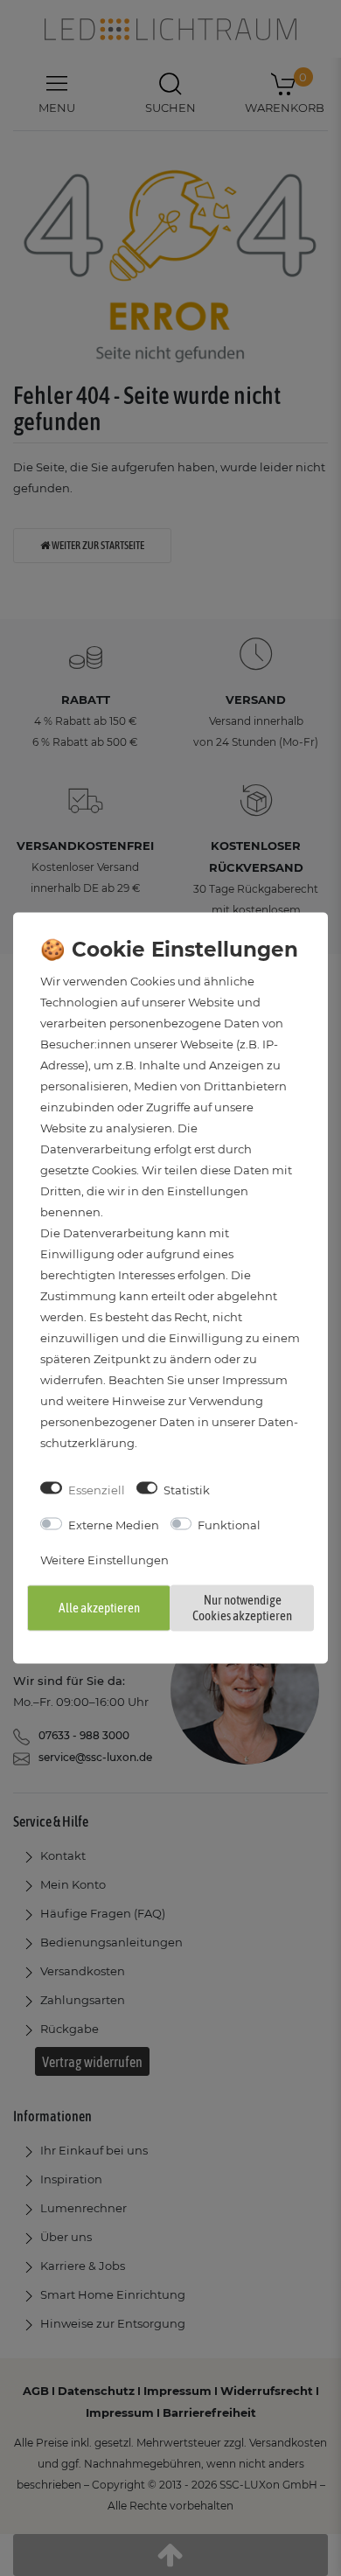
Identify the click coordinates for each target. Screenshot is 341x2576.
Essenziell (97, 1489)
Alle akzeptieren (99, 1607)
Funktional (229, 1525)
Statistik (187, 1489)
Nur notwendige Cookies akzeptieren (242, 1607)
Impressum (255, 1379)
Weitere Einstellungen (104, 1560)
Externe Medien (114, 1525)
